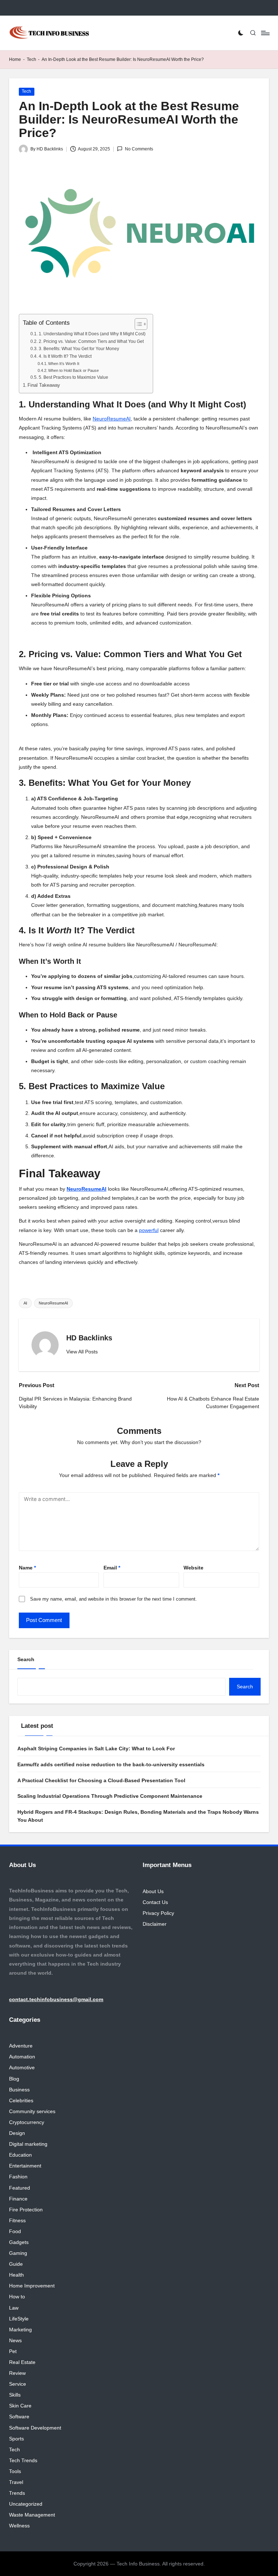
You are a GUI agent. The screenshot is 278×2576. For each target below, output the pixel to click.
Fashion (18, 2177)
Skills (15, 2395)
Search (26, 1659)
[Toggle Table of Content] (137, 324)
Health (16, 2275)
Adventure (21, 2046)
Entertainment (25, 2166)
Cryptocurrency (27, 2122)
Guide (16, 2264)
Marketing (20, 2330)
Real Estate (22, 2362)
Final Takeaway (44, 385)
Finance (18, 2199)
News (15, 2340)
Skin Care (20, 2406)
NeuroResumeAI (53, 1303)
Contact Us (155, 1902)
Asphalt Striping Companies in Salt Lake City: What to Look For (96, 1749)
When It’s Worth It (64, 364)
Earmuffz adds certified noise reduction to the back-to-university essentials (111, 1764)
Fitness (17, 2220)
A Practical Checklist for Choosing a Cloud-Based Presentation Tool (101, 1780)
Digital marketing (28, 2144)
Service (18, 2384)
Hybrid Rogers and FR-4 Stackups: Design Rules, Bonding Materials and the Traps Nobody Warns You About (138, 1816)
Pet (13, 2351)
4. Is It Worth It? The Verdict (65, 356)
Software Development (35, 2428)
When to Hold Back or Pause (73, 370)
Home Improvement (32, 2286)
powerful (149, 1230)
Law (14, 2308)
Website (193, 1568)
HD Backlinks (89, 1338)
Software (19, 2417)
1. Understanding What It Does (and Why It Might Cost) (92, 334)
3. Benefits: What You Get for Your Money (79, 349)
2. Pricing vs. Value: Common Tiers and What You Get (91, 341)
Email (112, 1568)
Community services (32, 2111)
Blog (14, 2079)
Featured (20, 2188)
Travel (16, 2482)
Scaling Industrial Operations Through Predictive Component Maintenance (110, 1796)
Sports (16, 2439)
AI (25, 1303)
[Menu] (265, 33)
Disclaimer (155, 1924)
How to (17, 2297)
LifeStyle (19, 2319)
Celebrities (21, 2100)
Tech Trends (23, 2460)
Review (17, 2373)
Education (20, 2155)
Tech (31, 59)
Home (15, 59)
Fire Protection (26, 2210)
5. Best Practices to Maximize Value (73, 377)
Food (15, 2231)
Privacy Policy (158, 1913)
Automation (22, 2057)
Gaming (18, 2253)
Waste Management (32, 2515)
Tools (15, 2471)
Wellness (19, 2526)
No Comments (139, 149)
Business (19, 2090)
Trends (17, 2493)
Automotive (22, 2067)
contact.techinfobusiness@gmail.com (56, 1999)
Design (17, 2133)
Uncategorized (26, 2504)
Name (27, 1568)
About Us (153, 1891)
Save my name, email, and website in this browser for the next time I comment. (113, 1599)
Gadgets (19, 2242)
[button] (82, 1352)
